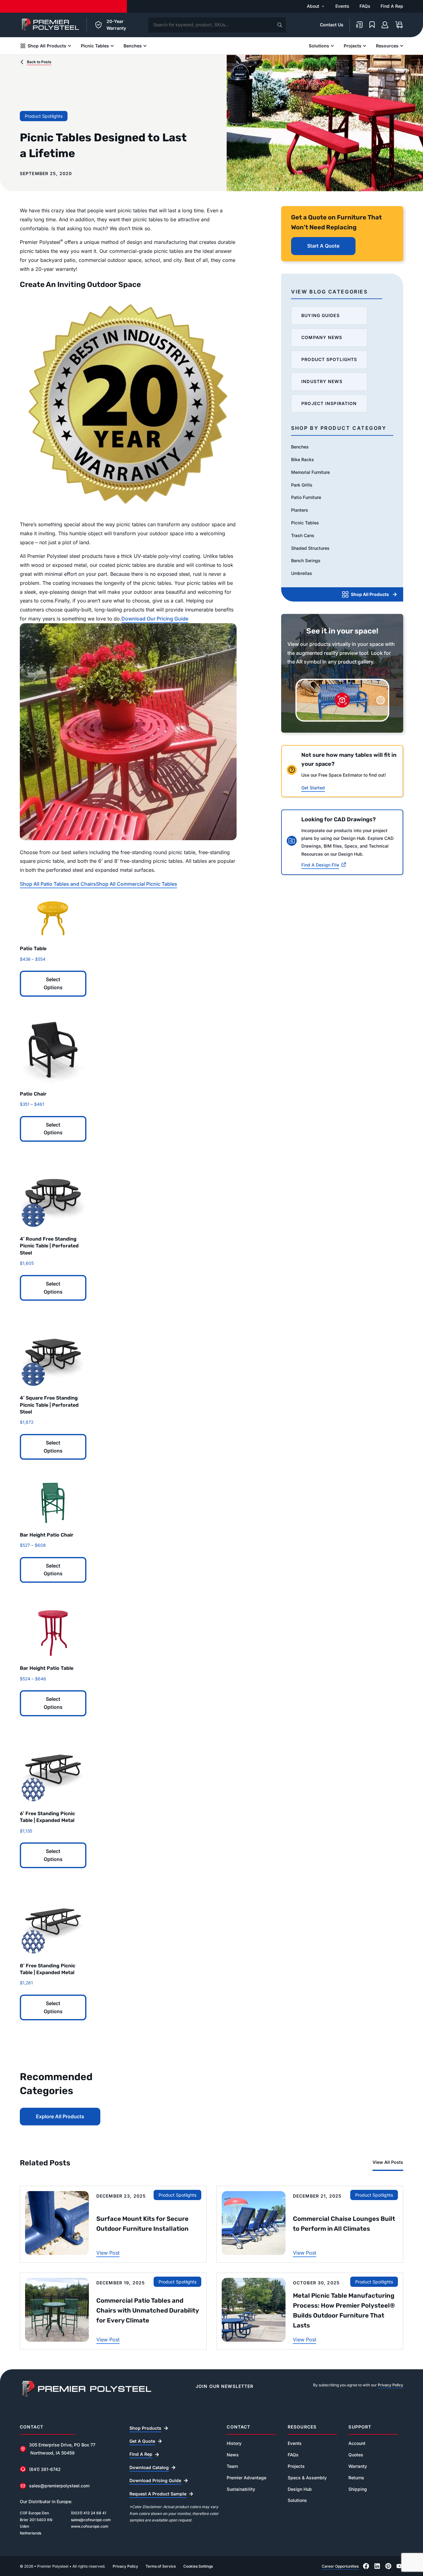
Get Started (313, 788)
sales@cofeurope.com (91, 2520)
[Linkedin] (377, 2566)
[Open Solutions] (332, 46)
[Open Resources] (402, 46)
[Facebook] (366, 2566)
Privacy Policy (390, 2385)
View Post (108, 2253)
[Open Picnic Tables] (112, 46)
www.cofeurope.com (90, 2526)
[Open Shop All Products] (69, 46)
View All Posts (388, 2162)
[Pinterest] (388, 2566)
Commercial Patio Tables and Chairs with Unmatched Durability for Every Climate (148, 2310)
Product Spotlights (44, 116)
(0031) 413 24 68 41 (89, 2513)
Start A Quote (323, 246)
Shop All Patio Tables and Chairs (58, 884)
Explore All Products (60, 2116)
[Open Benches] (145, 46)
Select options (53, 983)
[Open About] (323, 6)
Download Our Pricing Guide (155, 619)
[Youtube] (399, 2566)
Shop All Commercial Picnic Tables (137, 884)
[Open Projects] (364, 46)
